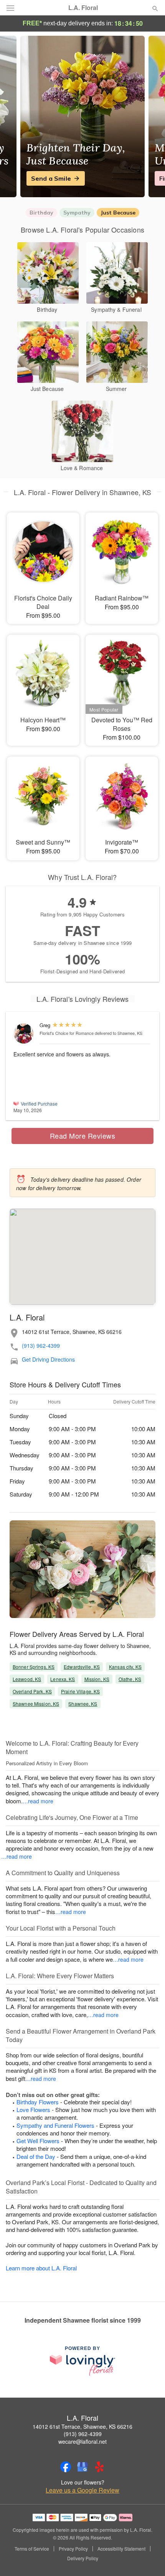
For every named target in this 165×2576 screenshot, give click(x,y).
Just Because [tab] (118, 213)
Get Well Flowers (38, 2141)
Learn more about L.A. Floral (41, 2268)
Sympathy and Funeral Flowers (55, 2125)
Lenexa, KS (63, 1679)
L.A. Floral (83, 8)
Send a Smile (51, 178)
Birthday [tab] (41, 213)
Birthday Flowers (38, 2102)
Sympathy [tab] (77, 213)
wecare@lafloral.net (82, 2441)
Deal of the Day (36, 2156)
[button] (149, 2559)
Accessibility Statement (121, 2549)
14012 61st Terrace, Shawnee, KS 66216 (82, 2426)
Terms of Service (32, 2549)
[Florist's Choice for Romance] (25, 1034)
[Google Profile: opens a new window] (82, 2467)
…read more (38, 1801)
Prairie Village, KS (80, 1691)
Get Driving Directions (48, 1360)
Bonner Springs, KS (34, 1667)
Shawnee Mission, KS (36, 1704)
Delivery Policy (83, 2558)
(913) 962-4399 (41, 1346)
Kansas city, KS (125, 1667)
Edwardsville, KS (82, 1667)
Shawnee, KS (83, 1704)
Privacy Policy (73, 2549)
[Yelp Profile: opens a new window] (99, 2467)
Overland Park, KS (32, 1691)
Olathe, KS (130, 1679)
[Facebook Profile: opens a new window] (66, 2467)
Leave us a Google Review (82, 2490)
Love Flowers (33, 2110)
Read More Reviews (83, 1136)
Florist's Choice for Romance (67, 1033)
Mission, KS (97, 1679)
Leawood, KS (27, 1679)
